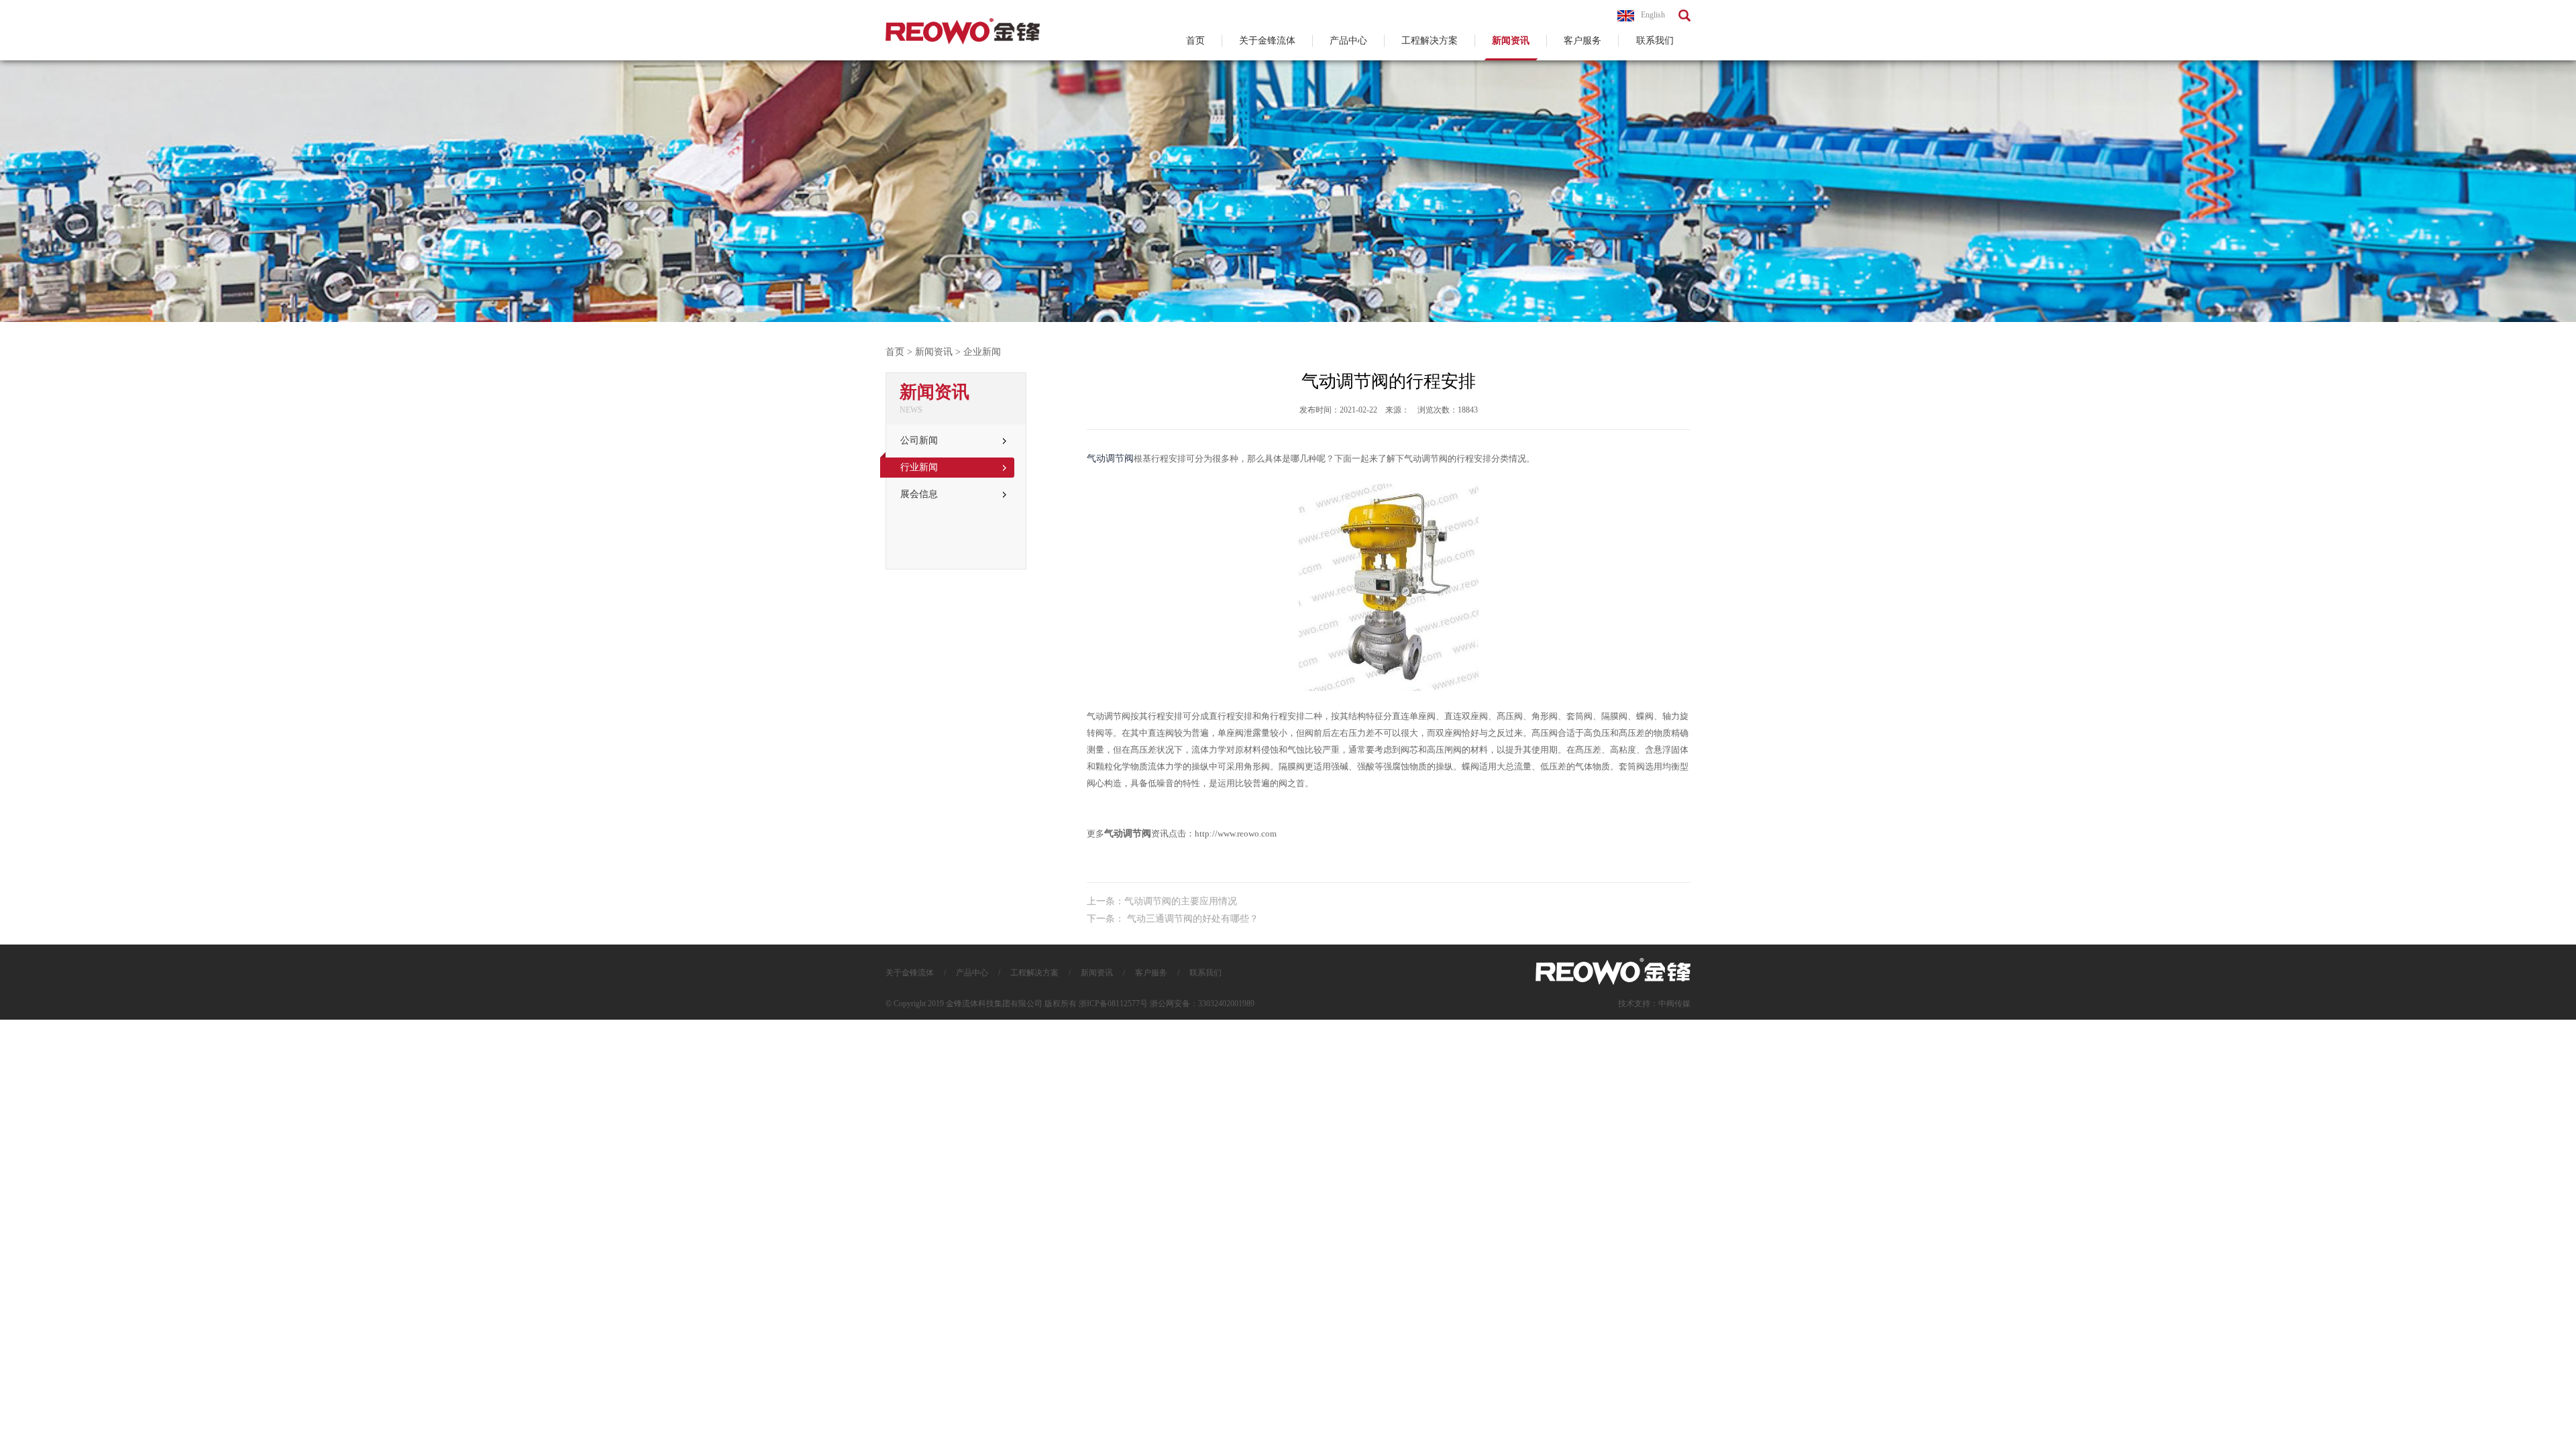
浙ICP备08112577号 (1113, 1004)
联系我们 (1655, 41)
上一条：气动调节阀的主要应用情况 (1162, 901)
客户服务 (1582, 41)
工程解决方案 (1430, 41)
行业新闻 (919, 467)
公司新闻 (919, 440)
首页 (1195, 41)
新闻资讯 (1511, 41)
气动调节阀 (1110, 459)
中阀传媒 (1674, 1004)
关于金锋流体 (1267, 41)
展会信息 (919, 494)
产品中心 (1348, 41)
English (1653, 15)
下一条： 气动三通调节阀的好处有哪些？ (1173, 919)
